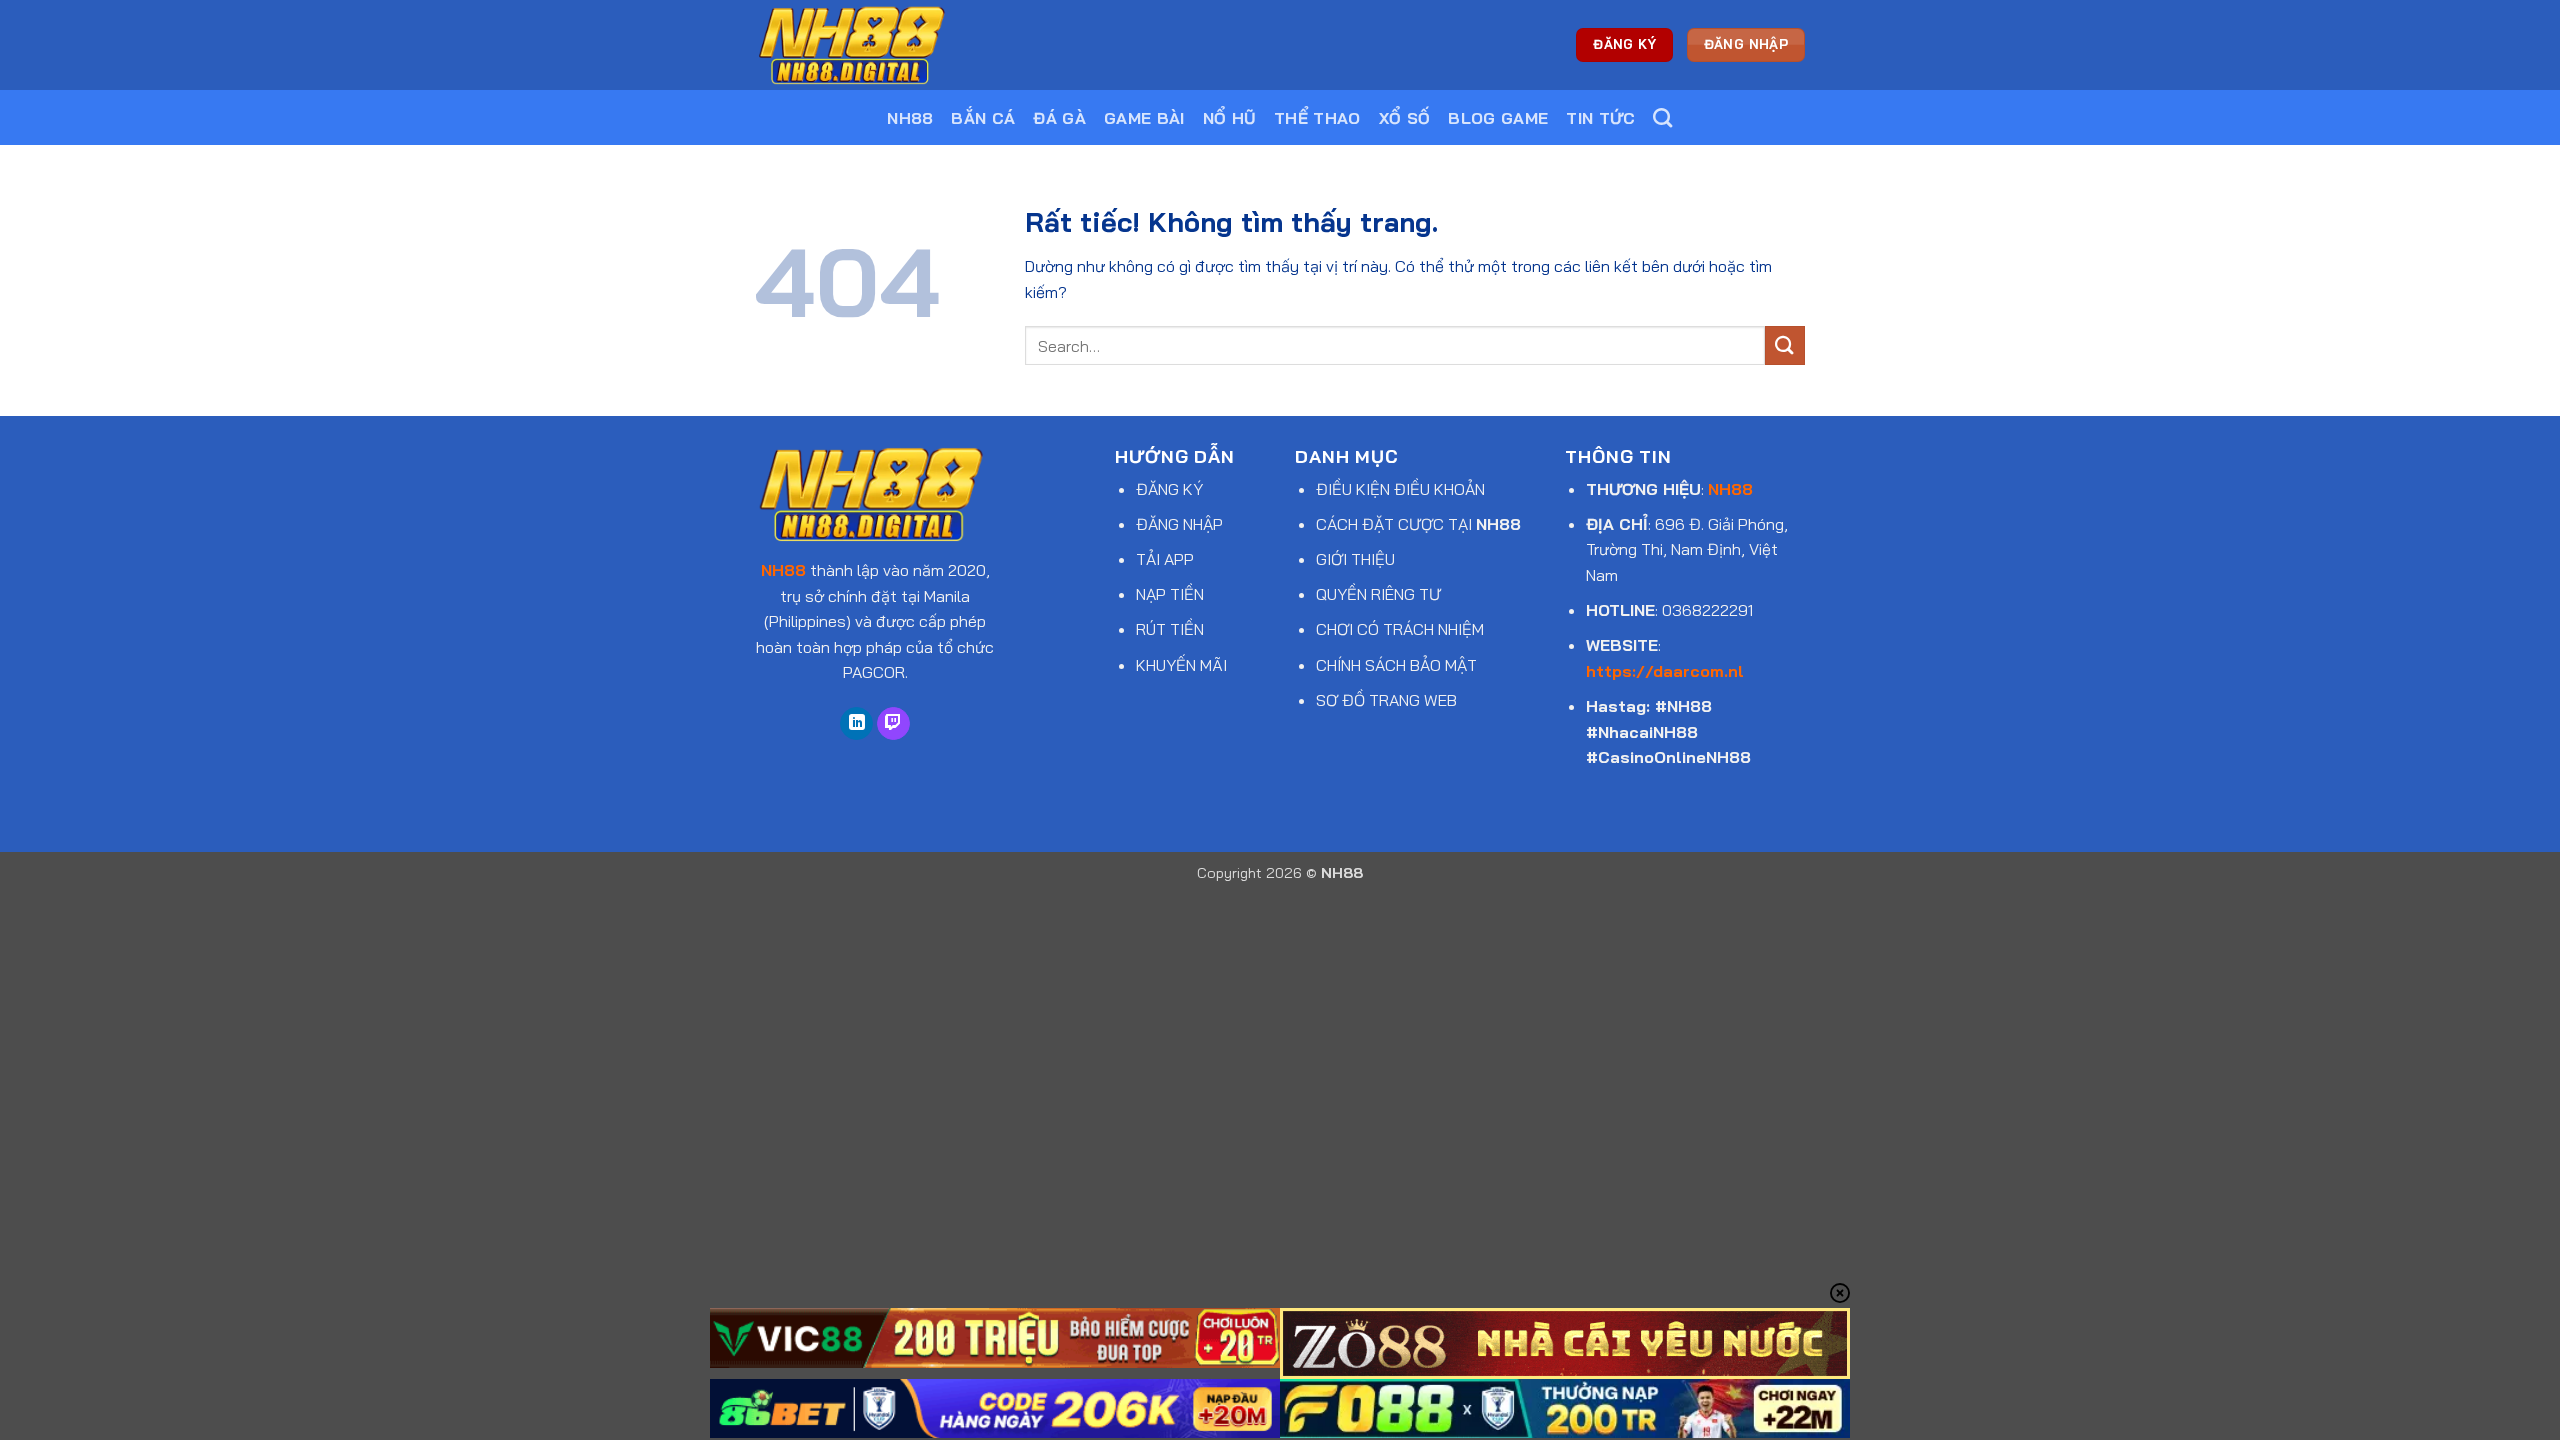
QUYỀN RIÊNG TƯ (1378, 594)
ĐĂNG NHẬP (1179, 524)
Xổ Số (1405, 118)
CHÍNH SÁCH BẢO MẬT (1396, 665)
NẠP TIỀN (1170, 594)
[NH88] (855, 45)
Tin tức (1600, 118)
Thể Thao (1317, 118)
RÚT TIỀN (1170, 629)
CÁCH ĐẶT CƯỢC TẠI (1418, 524)
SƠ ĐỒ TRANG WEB (1386, 700)
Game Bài (1144, 118)
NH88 (910, 118)
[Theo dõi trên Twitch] (893, 724)
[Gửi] (1785, 345)
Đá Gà (1059, 118)
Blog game (1498, 118)
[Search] (1662, 117)
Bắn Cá (983, 118)
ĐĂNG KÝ (1169, 489)
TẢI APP (1165, 559)
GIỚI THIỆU (1355, 559)
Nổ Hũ (1230, 118)
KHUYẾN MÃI (1181, 665)
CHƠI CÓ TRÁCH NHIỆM (1400, 629)
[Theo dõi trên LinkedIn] (856, 724)
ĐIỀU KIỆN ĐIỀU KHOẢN (1400, 489)
